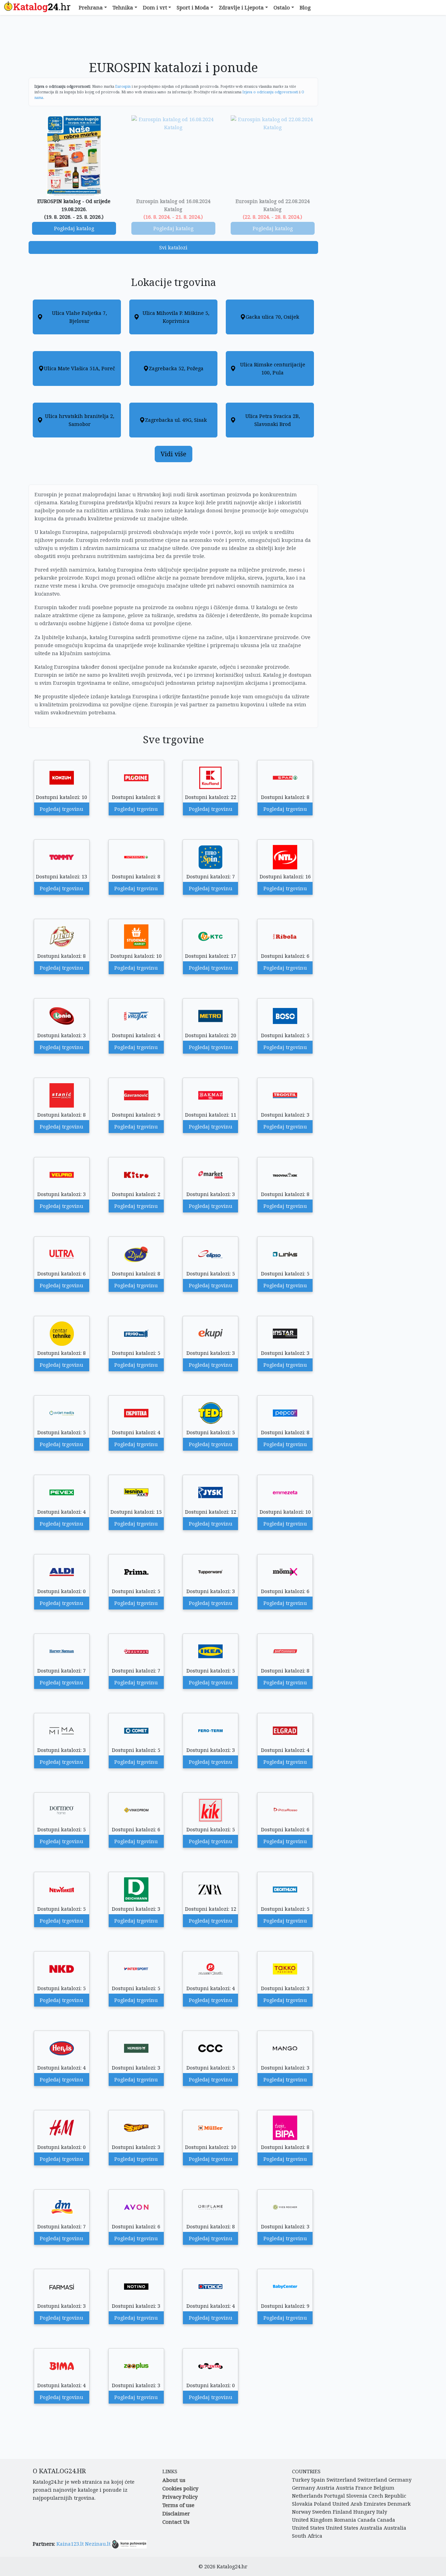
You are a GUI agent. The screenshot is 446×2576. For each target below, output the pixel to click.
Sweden (322, 2512)
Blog (305, 7)
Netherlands (307, 2496)
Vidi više (174, 454)
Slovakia (302, 2504)
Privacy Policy (180, 2497)
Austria (325, 2488)
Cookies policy (180, 2488)
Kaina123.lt (70, 2544)
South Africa (307, 2536)
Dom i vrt (155, 7)
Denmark (399, 2504)
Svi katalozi (173, 247)
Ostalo (282, 7)
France (364, 2488)
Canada (367, 2520)
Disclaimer (176, 2513)
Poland (322, 2504)
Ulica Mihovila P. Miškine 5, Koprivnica (176, 317)
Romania (345, 2520)
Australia (371, 2528)
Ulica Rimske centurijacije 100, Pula (273, 368)
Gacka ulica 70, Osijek (272, 317)
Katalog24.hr (232, 2566)
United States (308, 2528)
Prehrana (91, 7)
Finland (342, 2512)
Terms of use (178, 2505)
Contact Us (176, 2522)
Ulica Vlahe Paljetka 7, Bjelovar (79, 317)
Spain (318, 2480)
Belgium (384, 2488)
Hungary (364, 2512)
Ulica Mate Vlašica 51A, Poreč (79, 368)
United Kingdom (312, 2520)
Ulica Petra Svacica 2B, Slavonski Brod (273, 420)
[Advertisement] (174, 41)
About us (174, 2480)
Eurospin (123, 86)
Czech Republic (387, 2496)
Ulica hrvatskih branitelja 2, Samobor (80, 420)
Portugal (334, 2496)
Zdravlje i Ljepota (241, 7)
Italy (382, 2512)
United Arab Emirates (359, 2504)
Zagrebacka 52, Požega (176, 368)
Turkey (301, 2480)
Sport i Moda (193, 7)
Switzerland (341, 2480)
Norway (301, 2512)
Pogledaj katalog (74, 228)
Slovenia (357, 2496)
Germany (400, 2480)
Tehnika (123, 7)
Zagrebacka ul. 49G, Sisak (176, 420)
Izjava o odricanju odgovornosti (270, 92)
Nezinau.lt (98, 2544)
